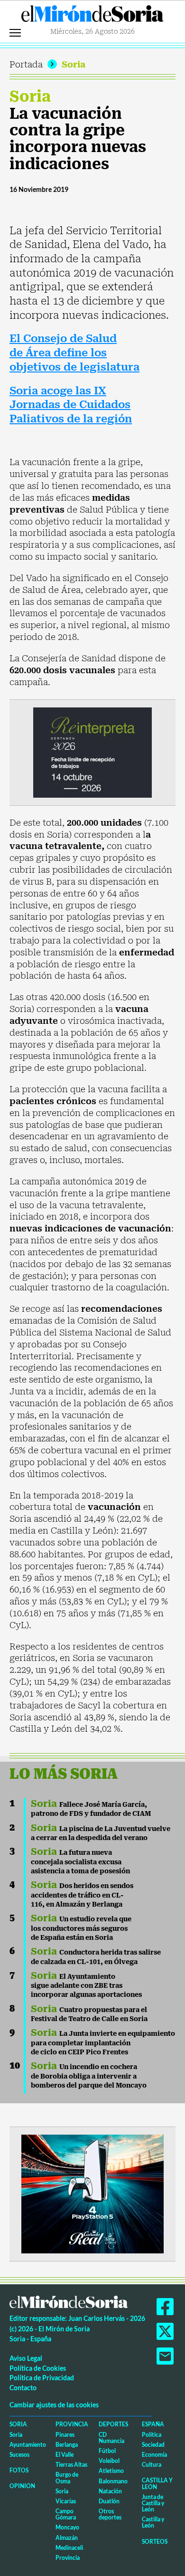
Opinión (22, 2486)
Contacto (23, 2388)
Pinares (65, 2435)
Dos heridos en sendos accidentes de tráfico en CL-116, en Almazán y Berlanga (82, 1895)
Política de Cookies (38, 2368)
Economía (154, 2455)
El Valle (65, 2455)
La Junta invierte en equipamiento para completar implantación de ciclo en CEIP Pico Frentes (103, 2043)
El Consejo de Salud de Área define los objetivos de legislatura (74, 353)
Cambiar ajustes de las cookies (54, 2405)
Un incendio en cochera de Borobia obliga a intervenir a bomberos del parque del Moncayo (89, 2076)
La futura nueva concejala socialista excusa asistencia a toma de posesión (80, 1862)
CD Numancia (111, 2438)
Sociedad (153, 2445)
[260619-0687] (92, 752)
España (153, 2424)
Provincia (72, 2424)
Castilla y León (157, 2483)
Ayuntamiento (28, 2445)
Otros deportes (110, 2514)
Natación (110, 2491)
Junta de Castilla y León (153, 2503)
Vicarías (66, 2501)
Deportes (113, 2424)
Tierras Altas (71, 2465)
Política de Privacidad (42, 2378)
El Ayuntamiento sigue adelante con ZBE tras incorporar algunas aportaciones (86, 1986)
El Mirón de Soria (92, 16)
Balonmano (113, 2481)
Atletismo (111, 2471)
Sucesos (19, 2455)
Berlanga (67, 2445)
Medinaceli (69, 2548)
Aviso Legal (26, 2358)
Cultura (152, 2465)
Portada (26, 64)
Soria (74, 64)
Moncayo (67, 2527)
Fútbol (107, 2451)
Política (152, 2435)
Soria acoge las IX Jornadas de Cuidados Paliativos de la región (71, 405)
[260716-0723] (92, 2193)
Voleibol (109, 2461)
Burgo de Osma (67, 2478)
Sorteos (155, 2542)
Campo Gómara (66, 2514)
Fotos (19, 2470)
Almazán (67, 2538)
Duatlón (109, 2501)
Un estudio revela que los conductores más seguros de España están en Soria (81, 1928)
